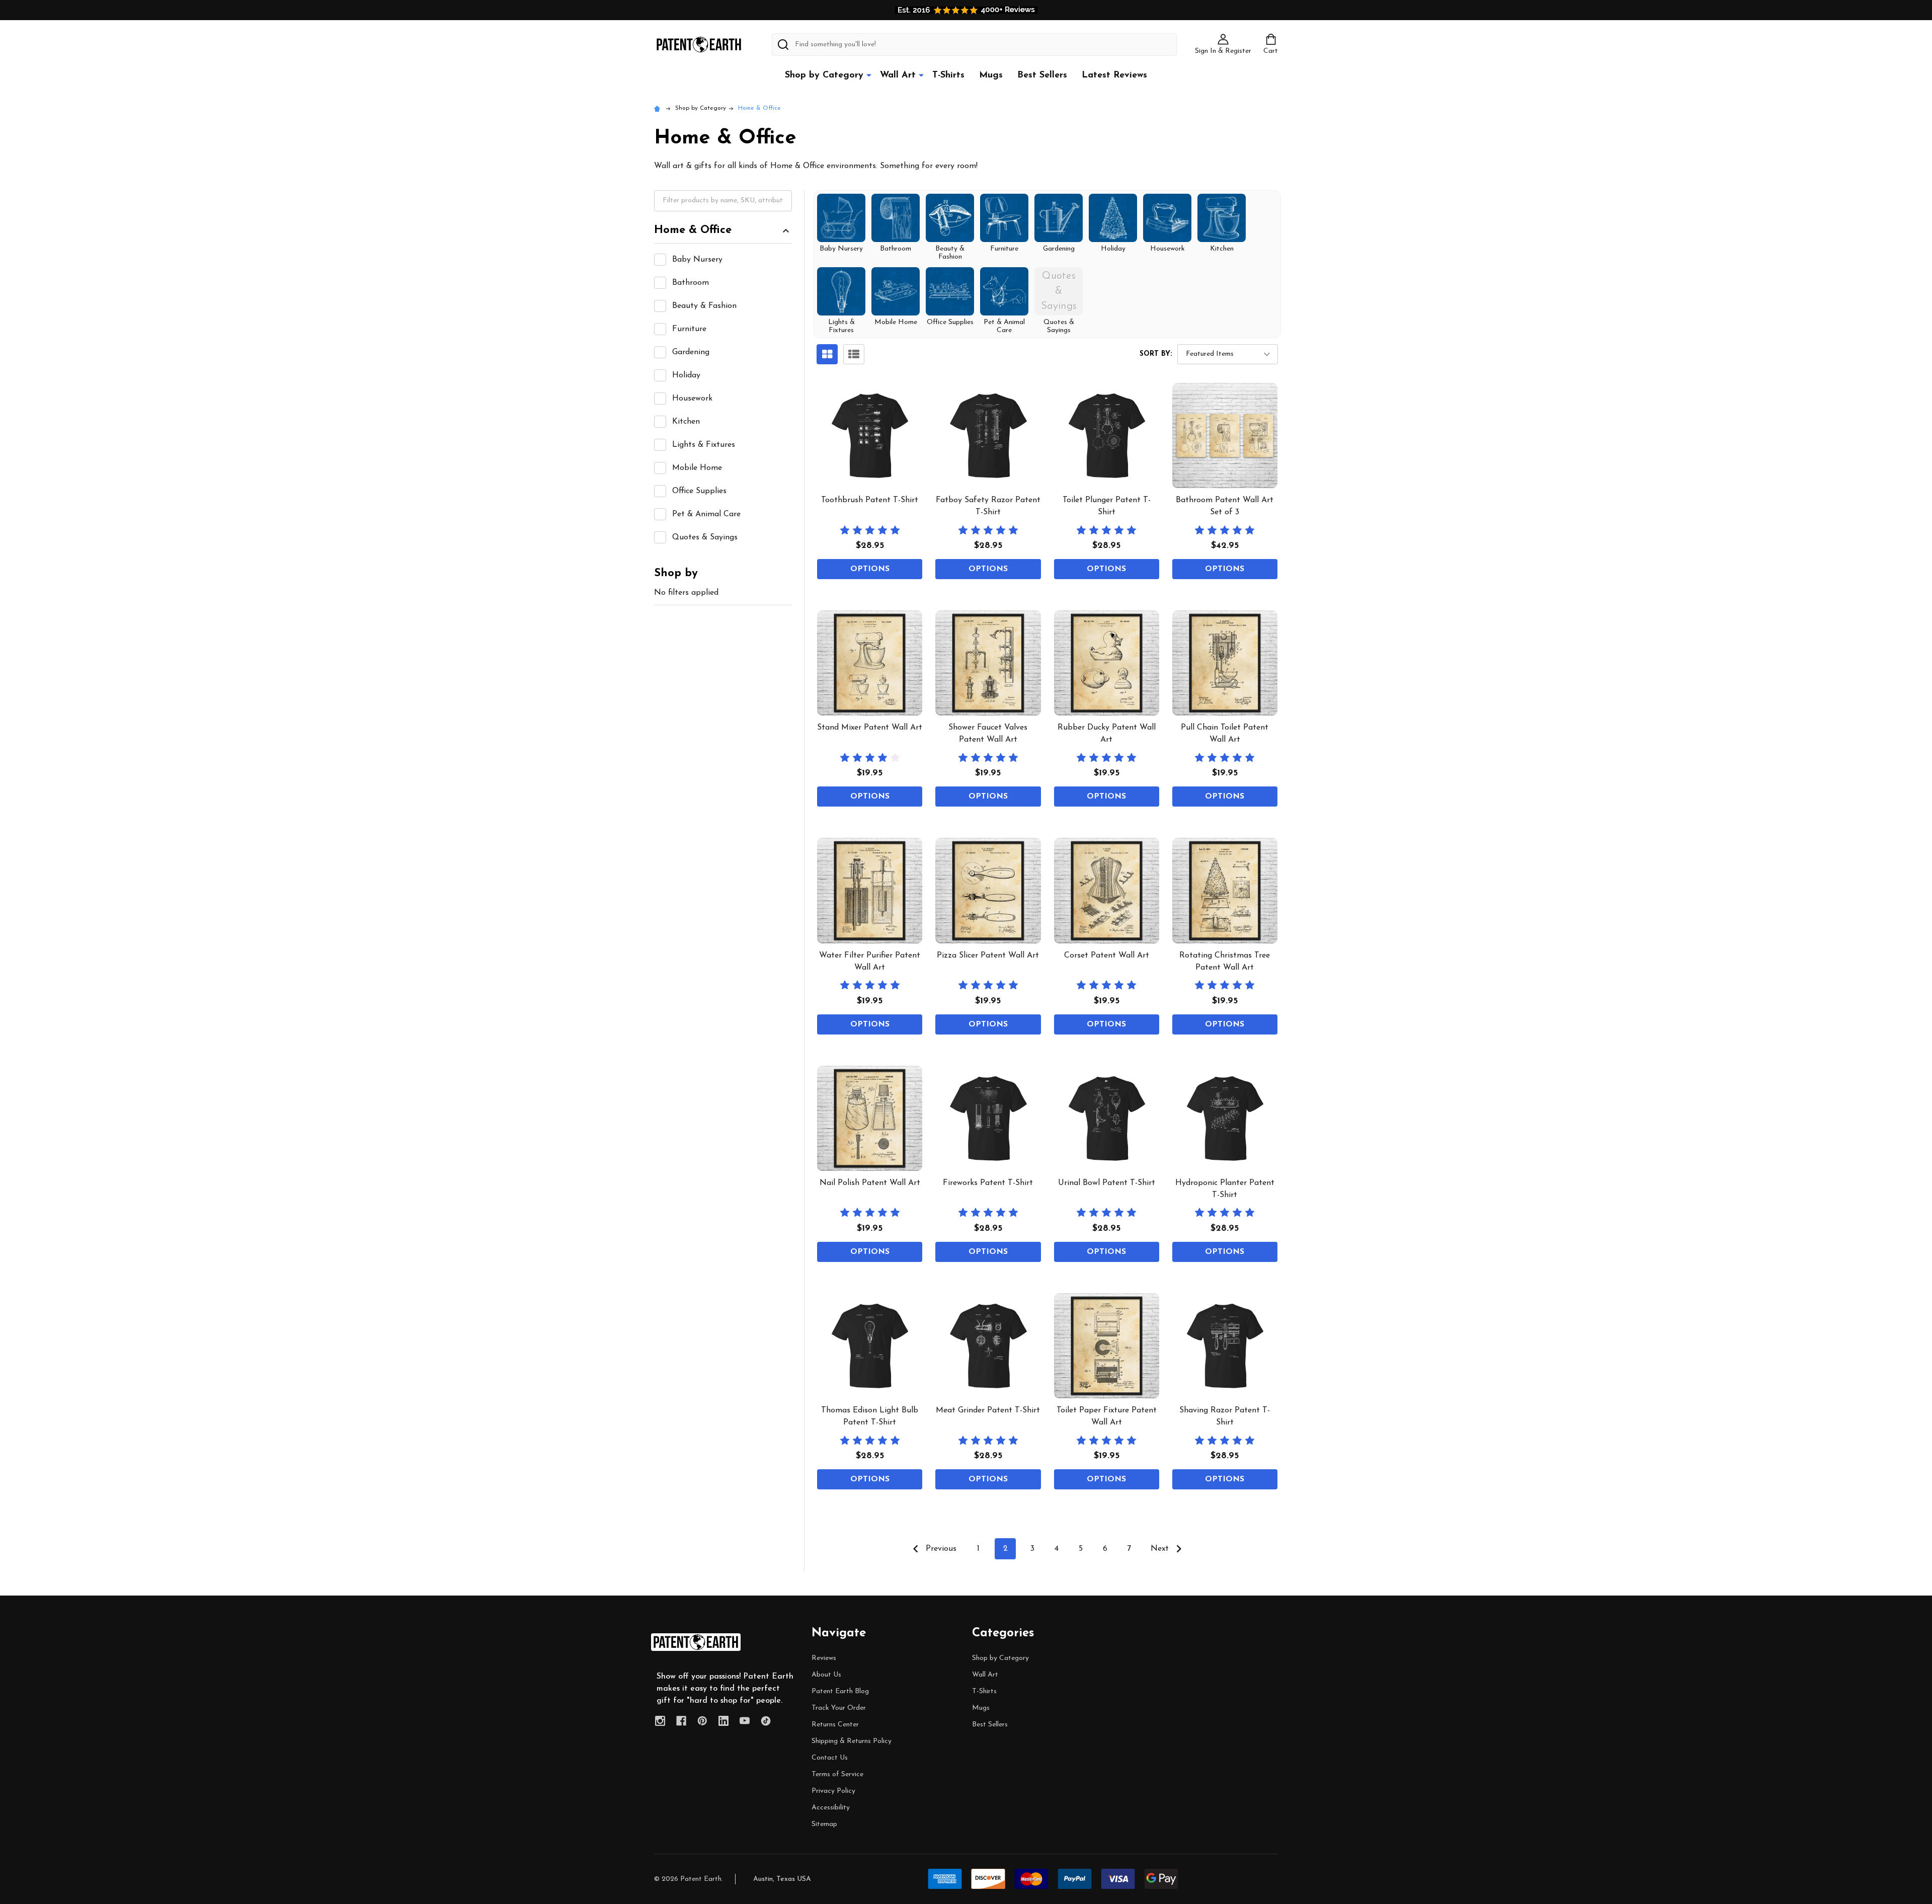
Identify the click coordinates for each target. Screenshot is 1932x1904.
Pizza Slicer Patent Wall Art (988, 956)
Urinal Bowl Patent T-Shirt (1107, 1183)
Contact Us (830, 1758)
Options (870, 569)
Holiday (686, 375)
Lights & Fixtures (704, 445)
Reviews (824, 1658)
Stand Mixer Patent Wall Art (870, 728)
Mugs (991, 75)
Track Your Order (839, 1708)
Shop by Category (824, 75)
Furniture (689, 329)
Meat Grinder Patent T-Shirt (988, 1410)
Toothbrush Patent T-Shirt (870, 500)
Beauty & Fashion (704, 306)
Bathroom (691, 283)
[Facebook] (681, 1721)
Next (1161, 1549)
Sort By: (1156, 354)
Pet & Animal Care (706, 514)
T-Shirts (948, 75)
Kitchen (686, 422)
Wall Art (898, 75)
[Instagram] (660, 1721)
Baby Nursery (697, 260)
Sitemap (824, 1824)
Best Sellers (1042, 75)
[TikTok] (766, 1721)
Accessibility (831, 1808)
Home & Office (693, 230)
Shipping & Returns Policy (852, 1741)
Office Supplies (699, 491)
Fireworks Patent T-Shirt (988, 1183)
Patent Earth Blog (840, 1691)
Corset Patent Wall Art (1107, 956)
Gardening (691, 352)
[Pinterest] (702, 1721)
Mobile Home (697, 468)
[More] (869, 75)
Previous (940, 1549)
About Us (826, 1675)
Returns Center (835, 1725)
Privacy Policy (833, 1791)
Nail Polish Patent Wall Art (870, 1183)
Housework (692, 399)
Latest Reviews (1114, 75)
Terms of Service (837, 1774)
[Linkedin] (723, 1721)
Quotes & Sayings (705, 537)
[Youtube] (745, 1721)
